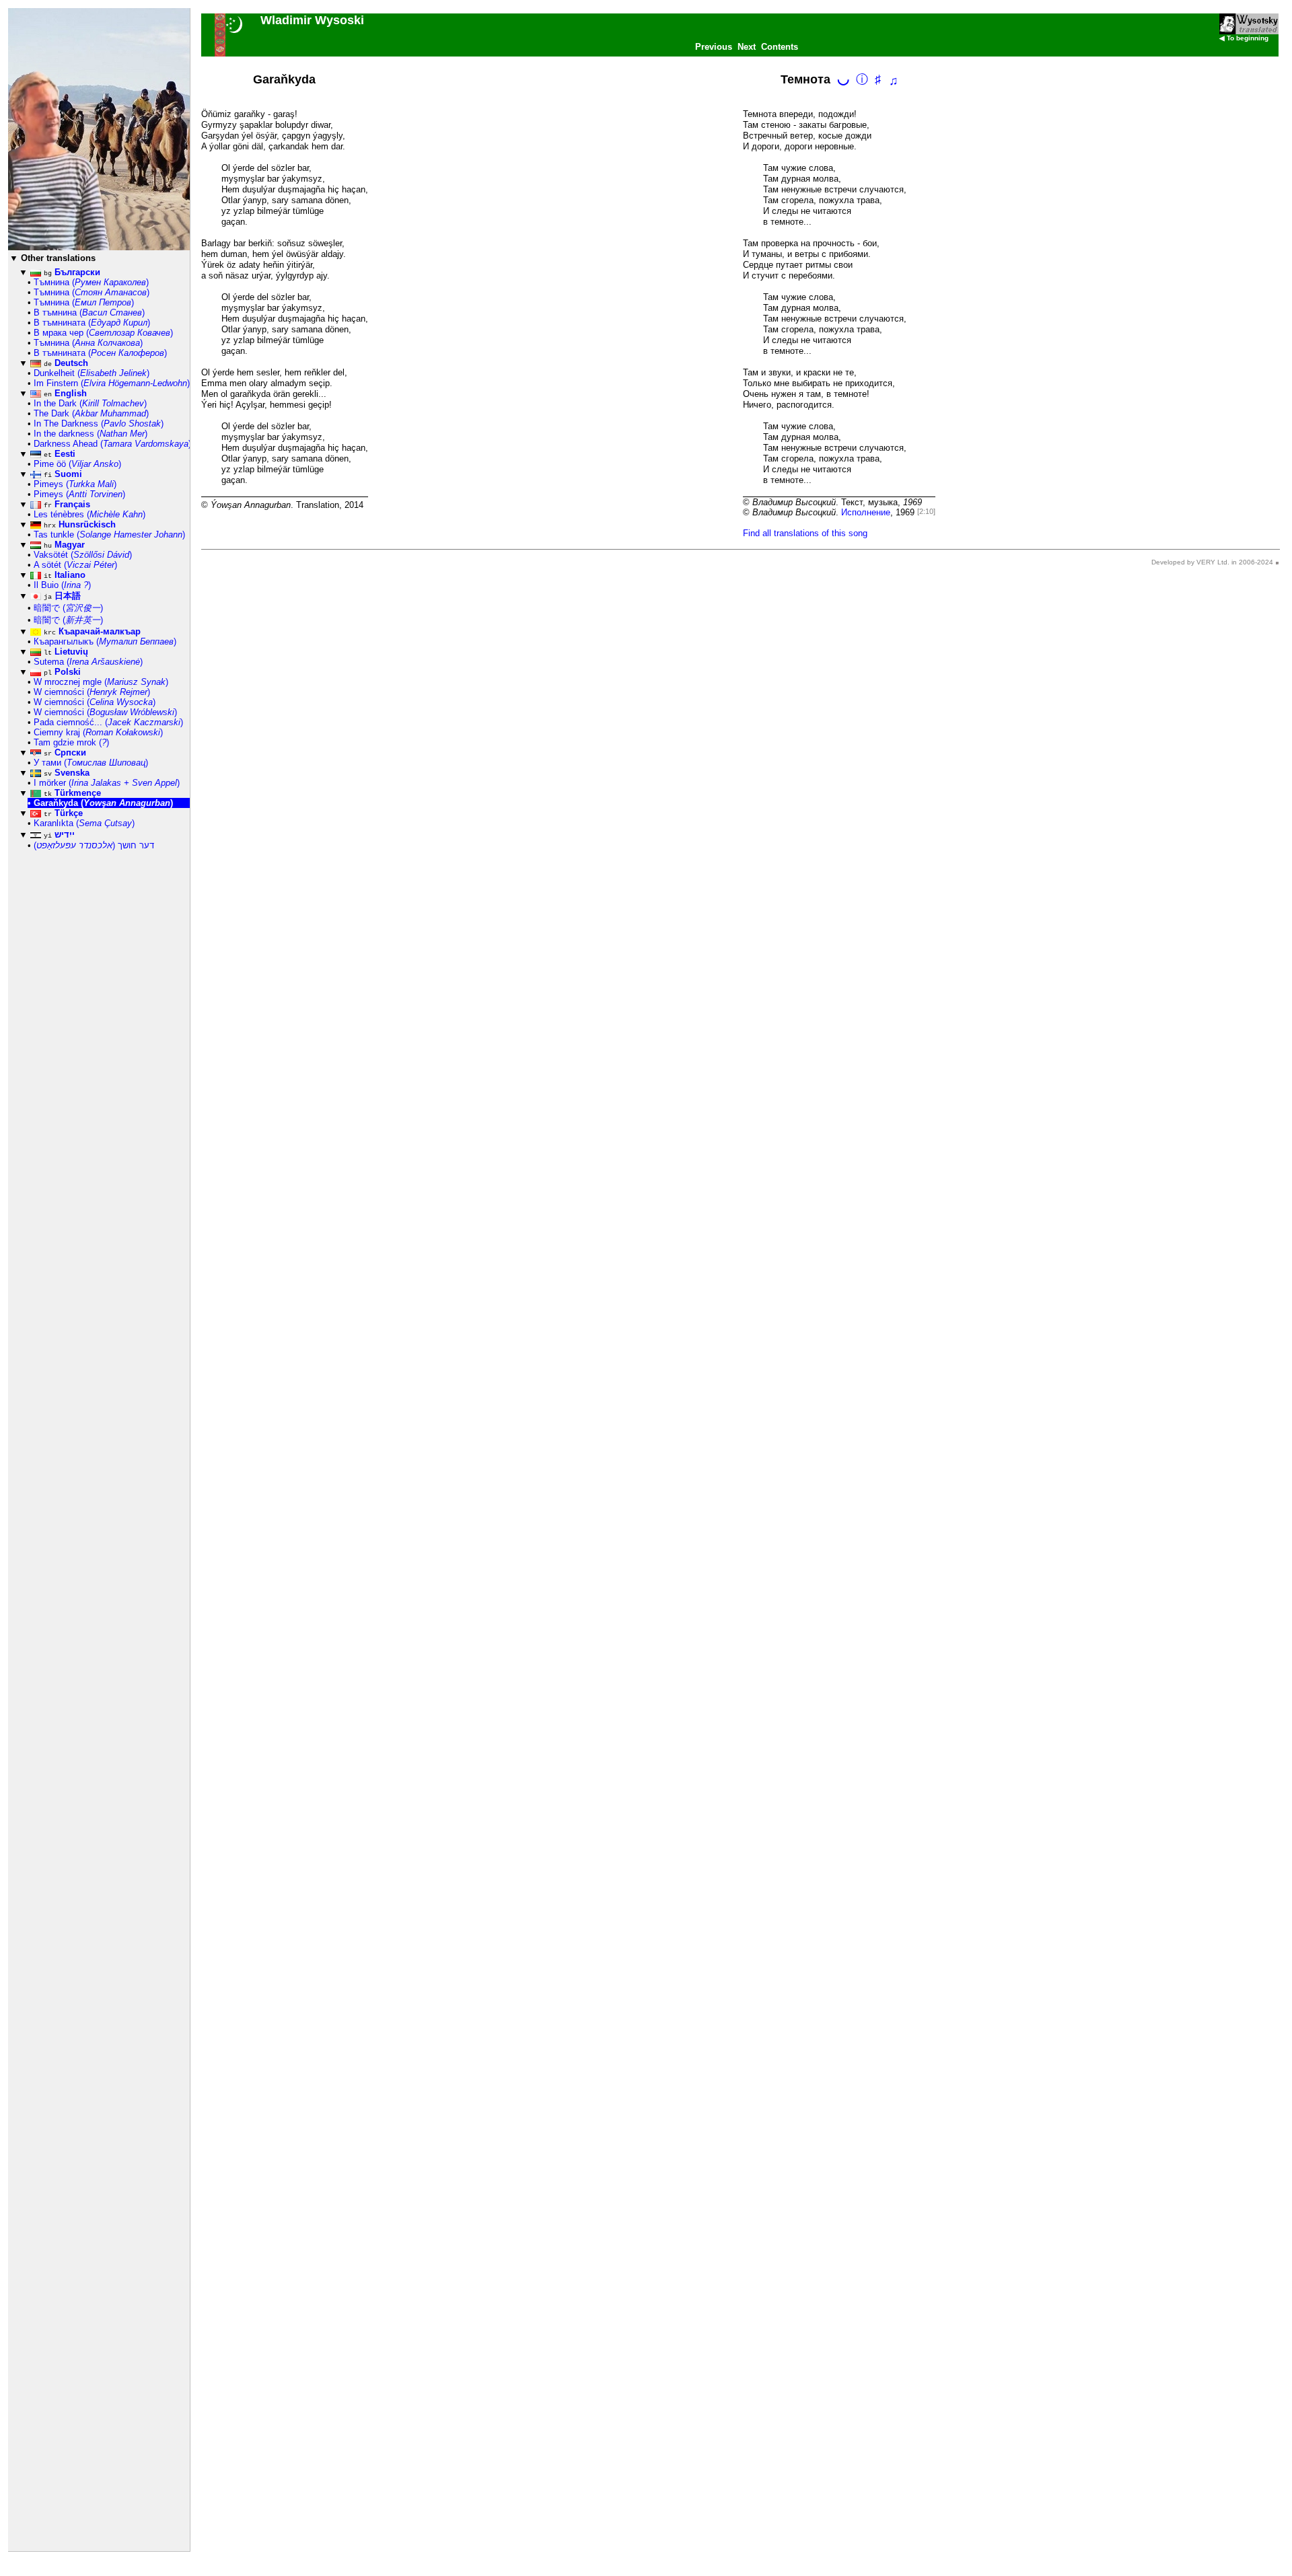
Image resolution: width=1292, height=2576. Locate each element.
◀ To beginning (1244, 38)
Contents (780, 47)
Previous (714, 47)
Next (747, 47)
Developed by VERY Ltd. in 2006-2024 (1212, 562)
